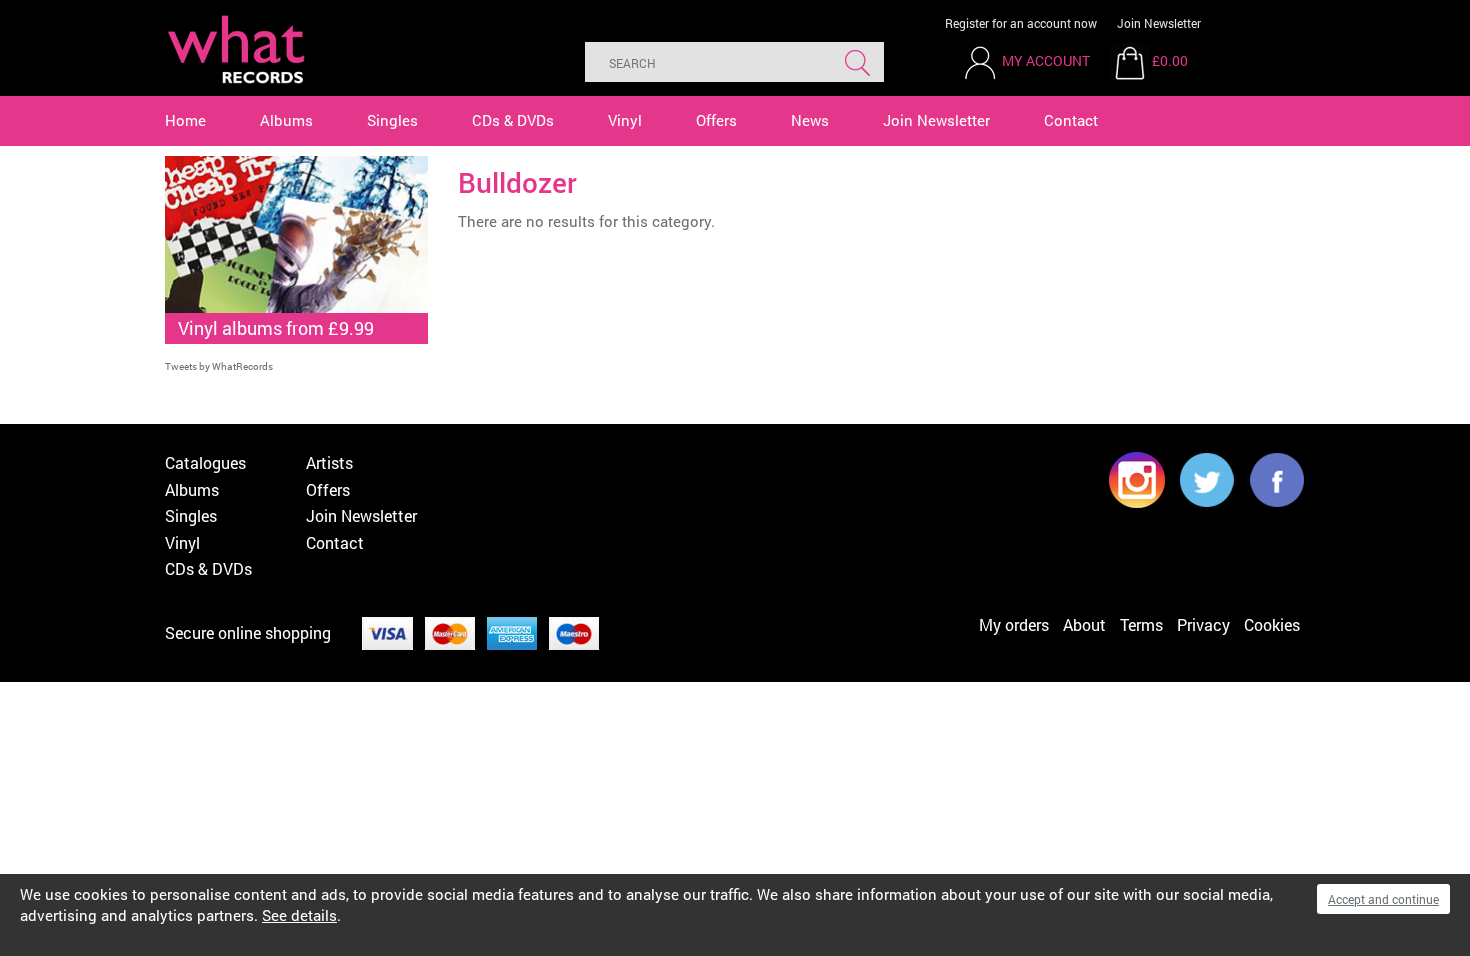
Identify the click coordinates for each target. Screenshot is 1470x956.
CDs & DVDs (513, 120)
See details (299, 915)
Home (185, 120)
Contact (1071, 120)
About (1084, 624)
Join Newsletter (1159, 23)
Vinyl (625, 120)
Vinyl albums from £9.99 (276, 328)
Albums (286, 120)
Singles (392, 120)
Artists (329, 462)
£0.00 (1170, 60)
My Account (1046, 60)
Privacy (1203, 624)
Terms (1141, 624)
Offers (716, 120)
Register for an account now (1021, 23)
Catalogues (205, 462)
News (810, 120)
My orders (1014, 624)
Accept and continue (1383, 899)
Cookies (1272, 624)
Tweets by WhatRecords (219, 366)
